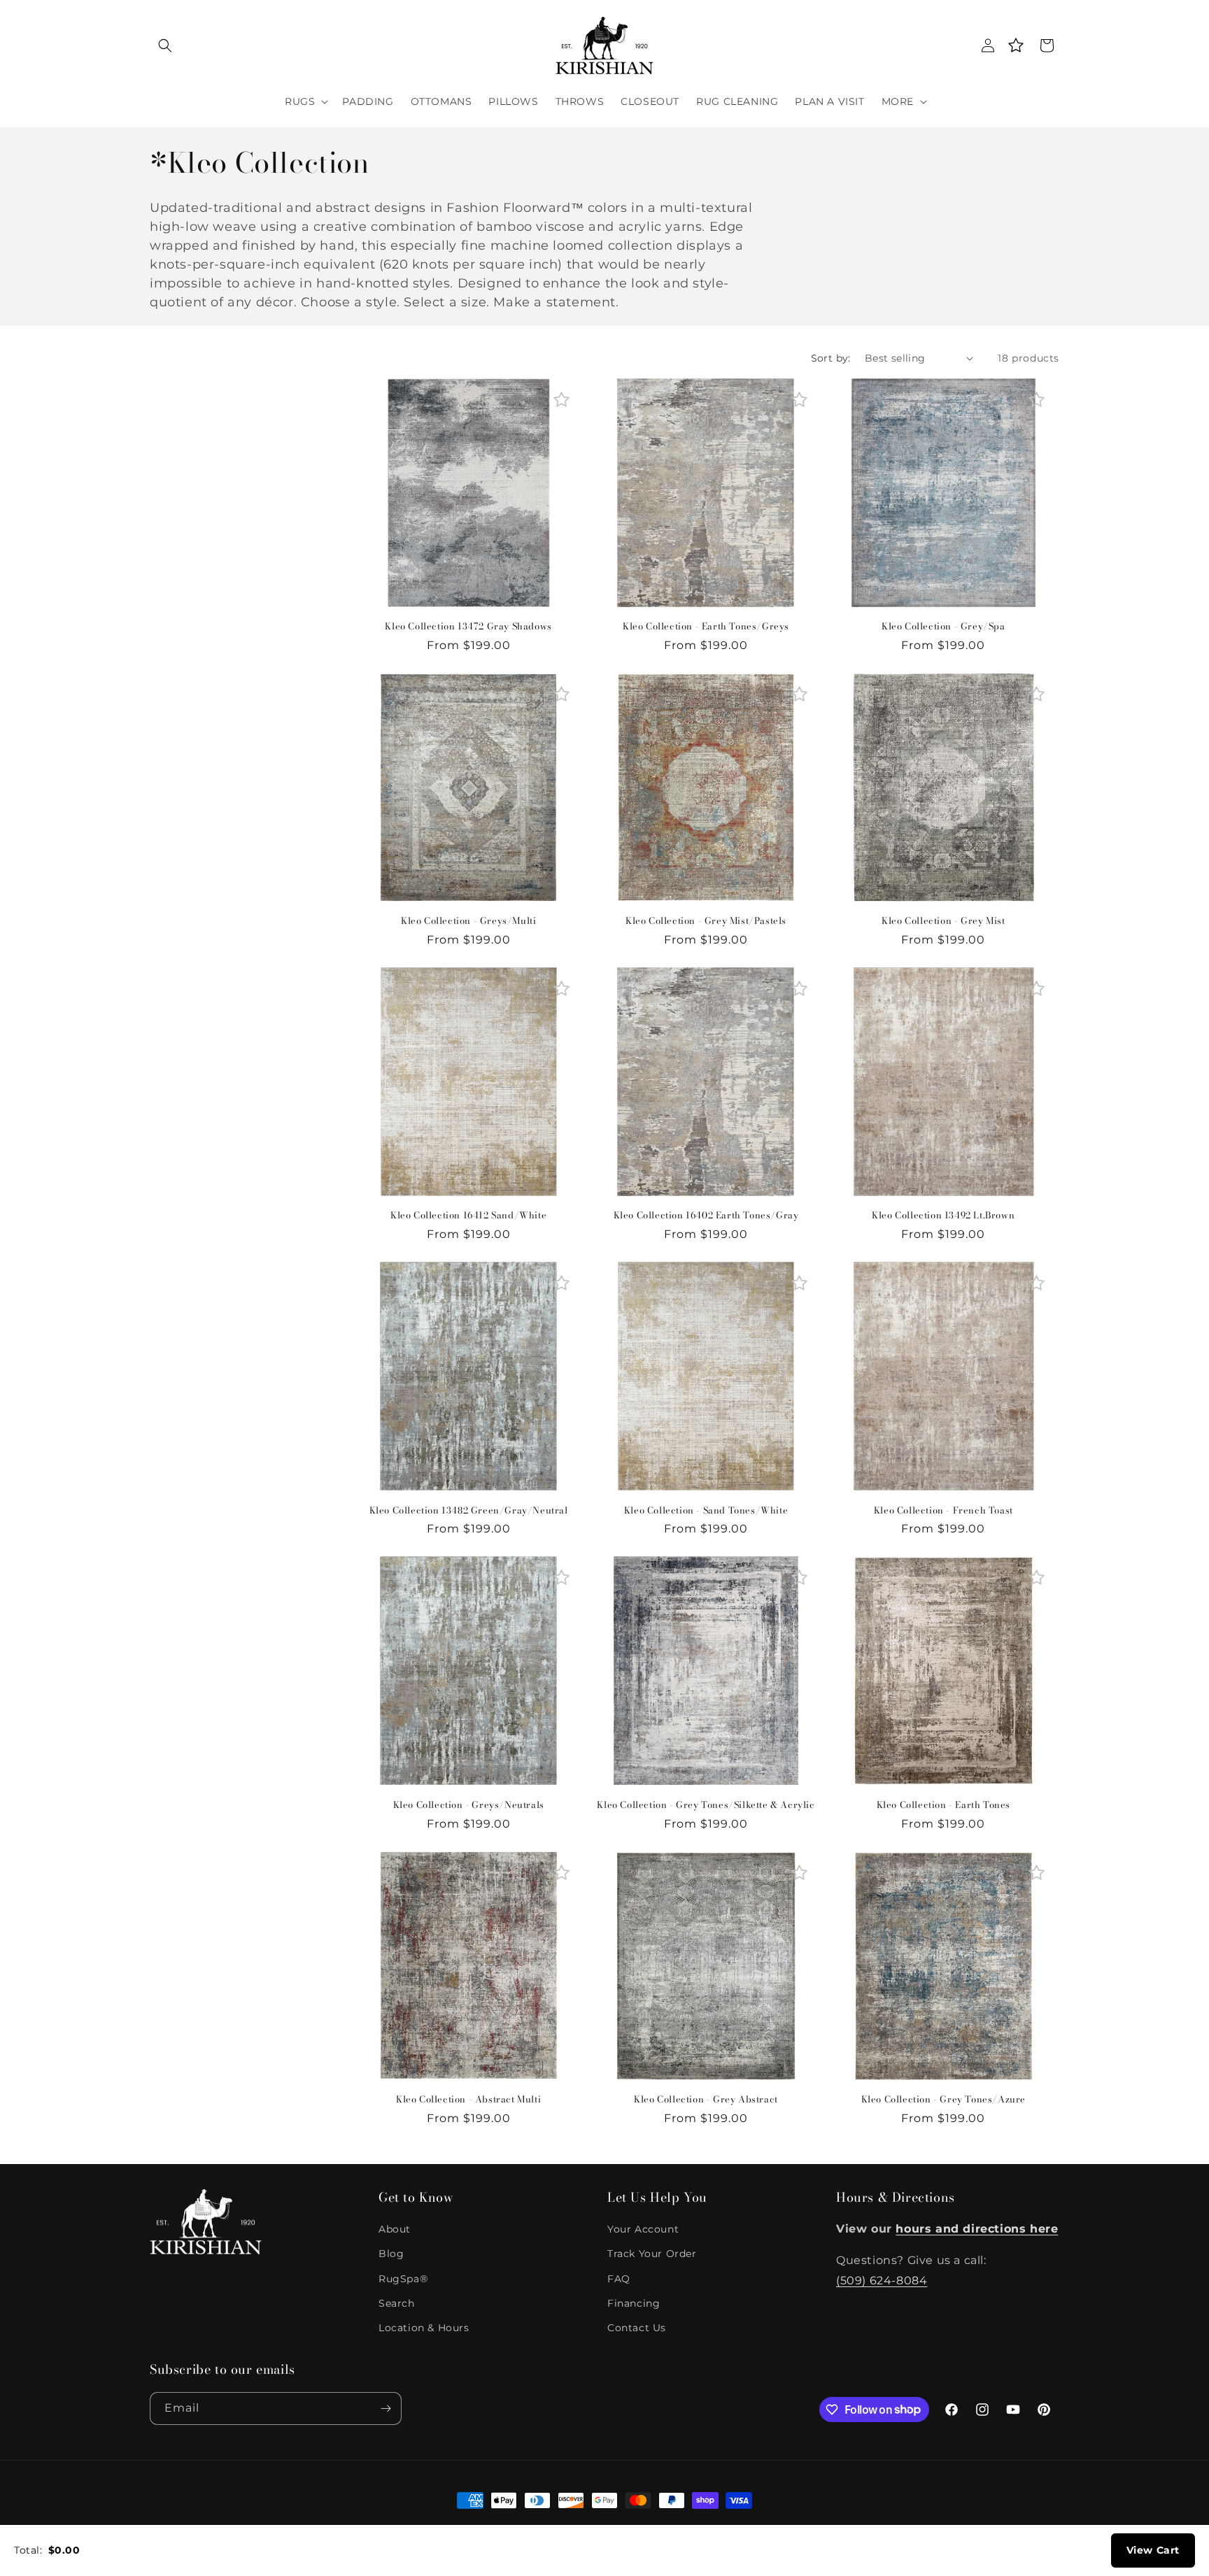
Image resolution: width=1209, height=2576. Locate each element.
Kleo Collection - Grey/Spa (943, 626)
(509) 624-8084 (882, 2280)
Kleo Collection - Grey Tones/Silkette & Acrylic (706, 1805)
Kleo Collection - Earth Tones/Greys (706, 626)
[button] (165, 45)
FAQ (619, 2279)
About (395, 2229)
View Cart (1153, 2550)
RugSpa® (403, 2279)
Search (397, 2303)
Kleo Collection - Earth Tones (943, 1805)
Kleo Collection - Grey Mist (943, 921)
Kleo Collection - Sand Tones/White (706, 1510)
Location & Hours (424, 2328)
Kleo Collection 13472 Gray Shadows (468, 626)
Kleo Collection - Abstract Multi (468, 2099)
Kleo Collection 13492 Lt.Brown (943, 1215)
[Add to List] (561, 400)
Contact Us (637, 2328)
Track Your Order (652, 2254)
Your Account (643, 2229)
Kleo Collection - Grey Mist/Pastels (706, 921)
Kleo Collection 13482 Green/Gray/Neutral (469, 1510)
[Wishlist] (1016, 45)
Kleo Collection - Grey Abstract (706, 2099)
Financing (634, 2303)
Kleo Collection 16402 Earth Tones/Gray (706, 1215)
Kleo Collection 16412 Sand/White (468, 1215)
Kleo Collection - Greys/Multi (468, 921)
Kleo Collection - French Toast (943, 1510)
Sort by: (831, 358)
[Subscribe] (386, 2408)
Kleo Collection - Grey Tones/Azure (943, 2099)
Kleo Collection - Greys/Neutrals (469, 1805)
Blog (391, 2254)
